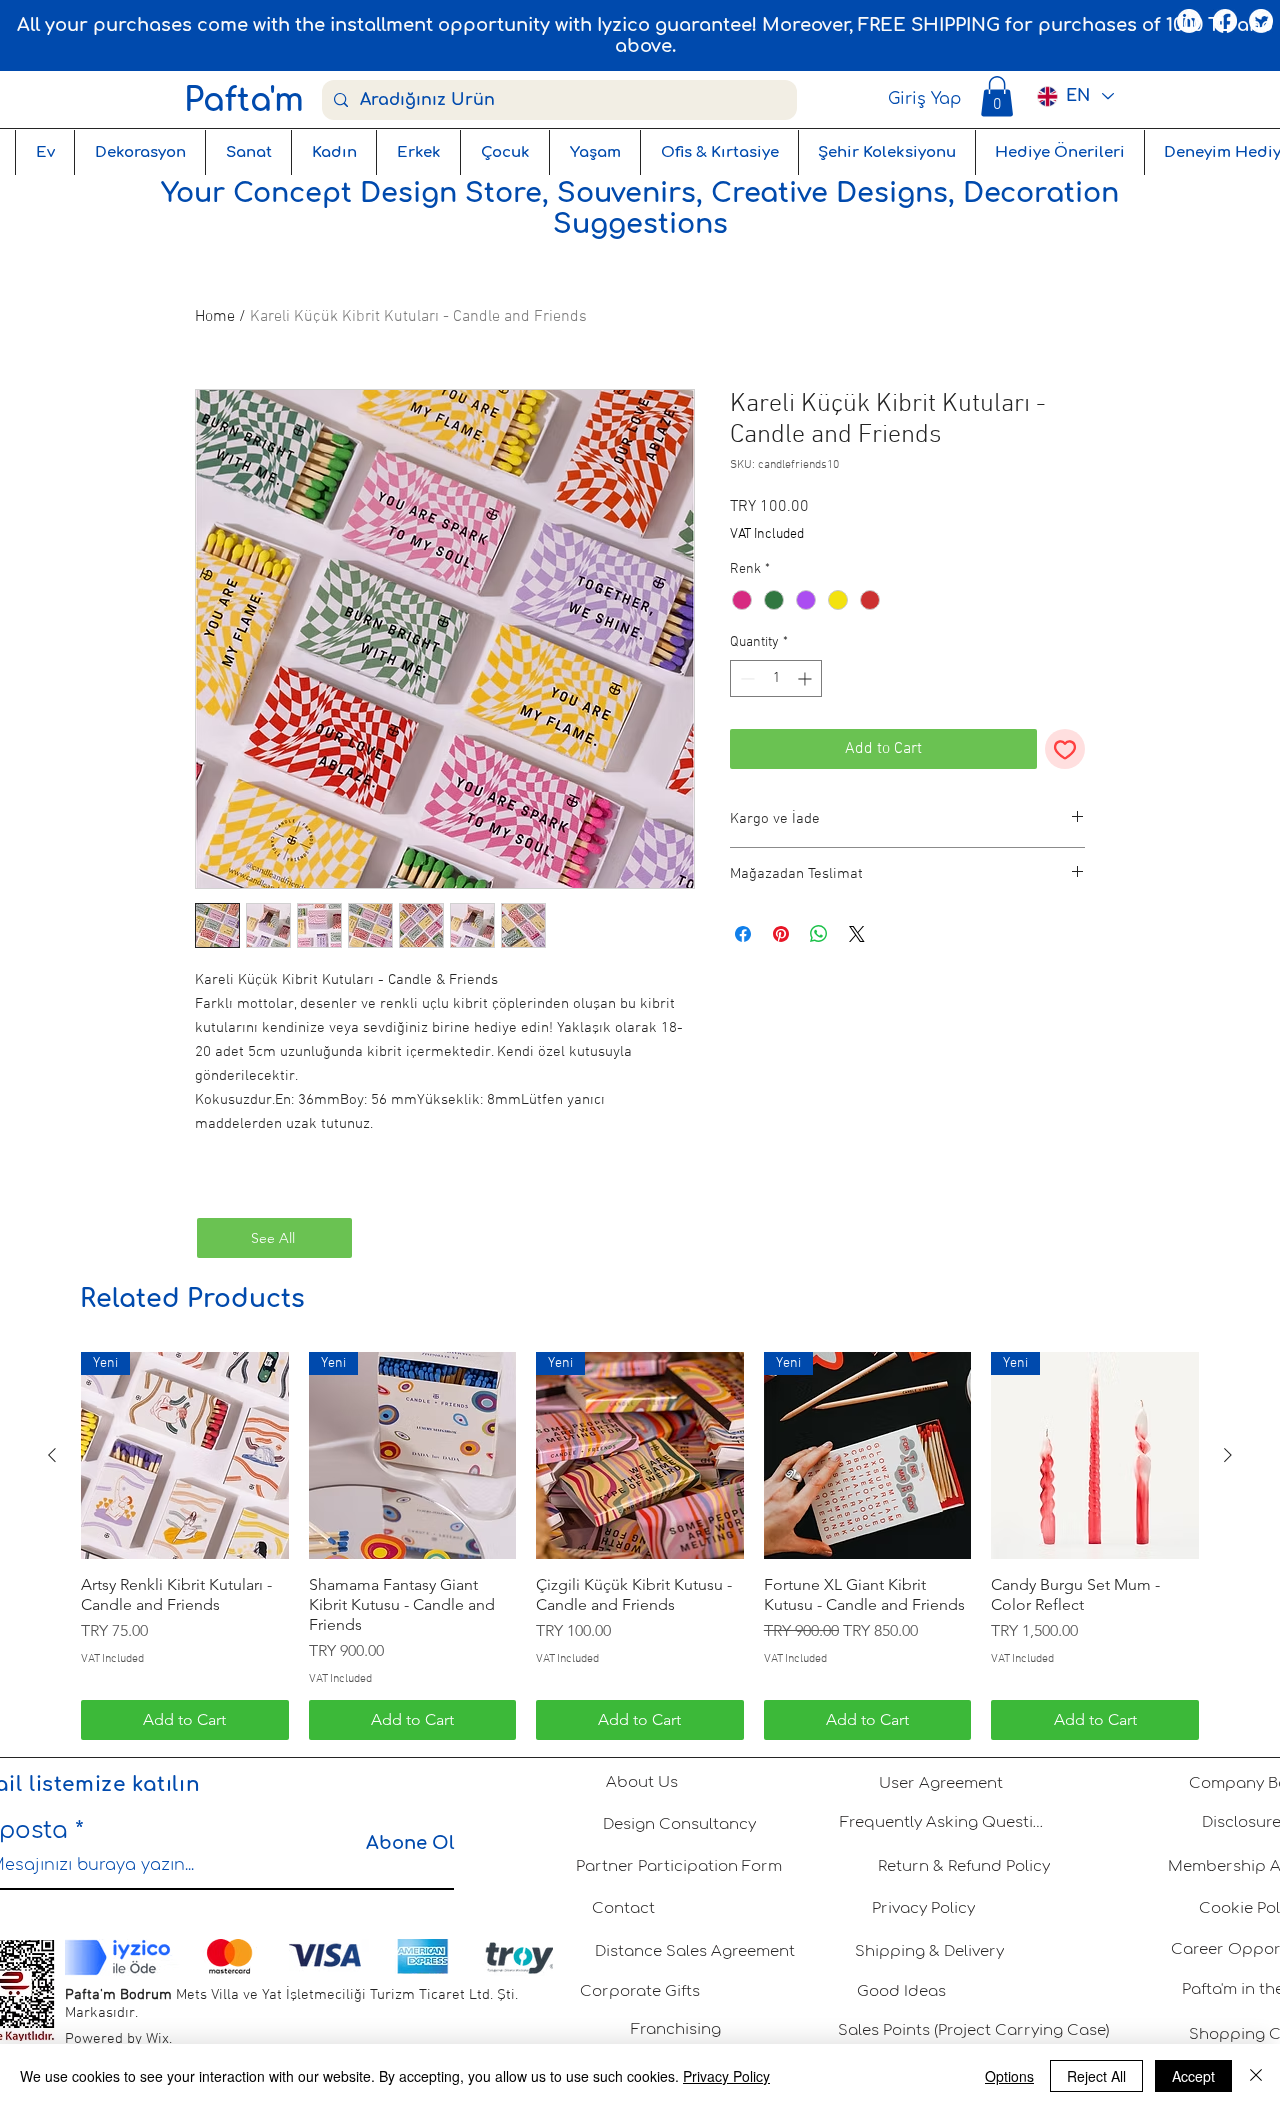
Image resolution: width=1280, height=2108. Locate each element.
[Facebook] (1225, 21)
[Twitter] (1261, 21)
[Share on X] (857, 934)
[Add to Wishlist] (1065, 749)
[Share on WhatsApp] (819, 934)
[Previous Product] (52, 1455)
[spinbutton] (776, 678)
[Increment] (806, 678)
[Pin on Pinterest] (781, 934)
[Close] (1256, 2076)
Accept (1193, 2076)
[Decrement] (745, 678)
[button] (997, 96)
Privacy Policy (726, 2076)
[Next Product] (1228, 1455)
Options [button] (1009, 2076)
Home (215, 317)
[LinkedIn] (1189, 21)
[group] (640, 1546)
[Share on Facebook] (743, 934)
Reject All (1096, 2076)
